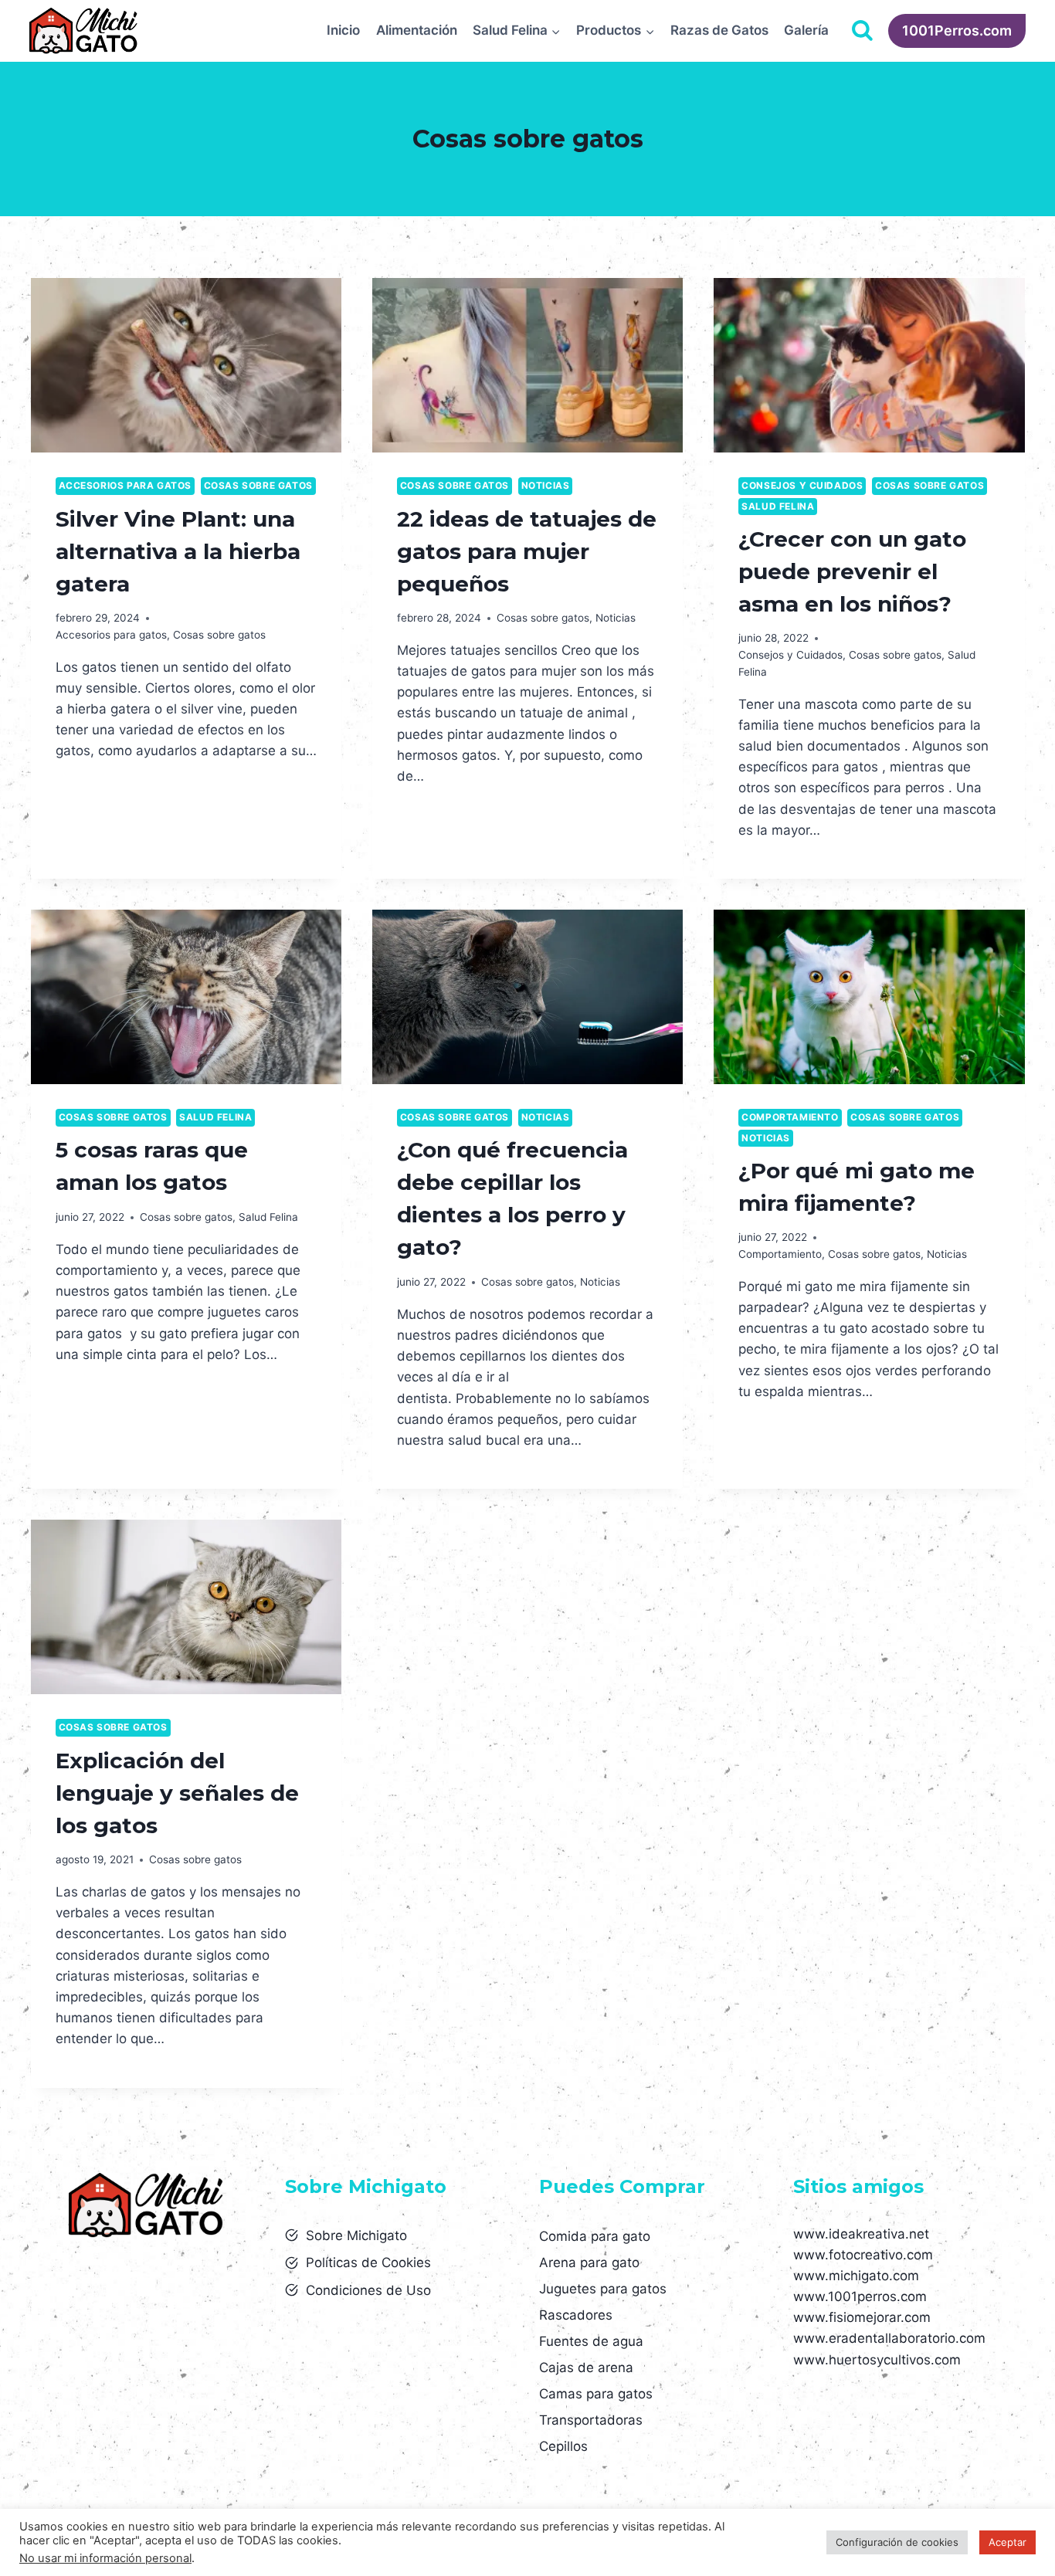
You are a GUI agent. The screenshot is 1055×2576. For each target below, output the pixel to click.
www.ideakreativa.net (861, 2234)
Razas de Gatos (719, 30)
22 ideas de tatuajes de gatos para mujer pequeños (527, 551)
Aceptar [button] (1008, 2542)
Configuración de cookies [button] (897, 2542)
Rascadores (576, 2315)
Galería (806, 30)
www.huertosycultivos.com (877, 2360)
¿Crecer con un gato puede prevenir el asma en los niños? (852, 571)
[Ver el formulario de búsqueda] (862, 31)
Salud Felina (778, 506)
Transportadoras (591, 2420)
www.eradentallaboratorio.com (889, 2338)
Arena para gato (589, 2262)
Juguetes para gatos (603, 2289)
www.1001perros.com (860, 2296)
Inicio (343, 30)
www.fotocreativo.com (863, 2255)
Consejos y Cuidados (802, 485)
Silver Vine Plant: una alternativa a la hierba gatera (178, 551)
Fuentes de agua (591, 2341)
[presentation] (186, 365)
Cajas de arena (586, 2368)
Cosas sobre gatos (258, 485)
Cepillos (563, 2446)
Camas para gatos (596, 2394)
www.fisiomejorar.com (862, 2317)
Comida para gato (595, 2236)
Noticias (546, 485)
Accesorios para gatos (126, 485)
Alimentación (417, 30)
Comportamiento (790, 1117)
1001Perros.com (957, 31)
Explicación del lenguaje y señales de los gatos (177, 1793)
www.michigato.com (856, 2276)
